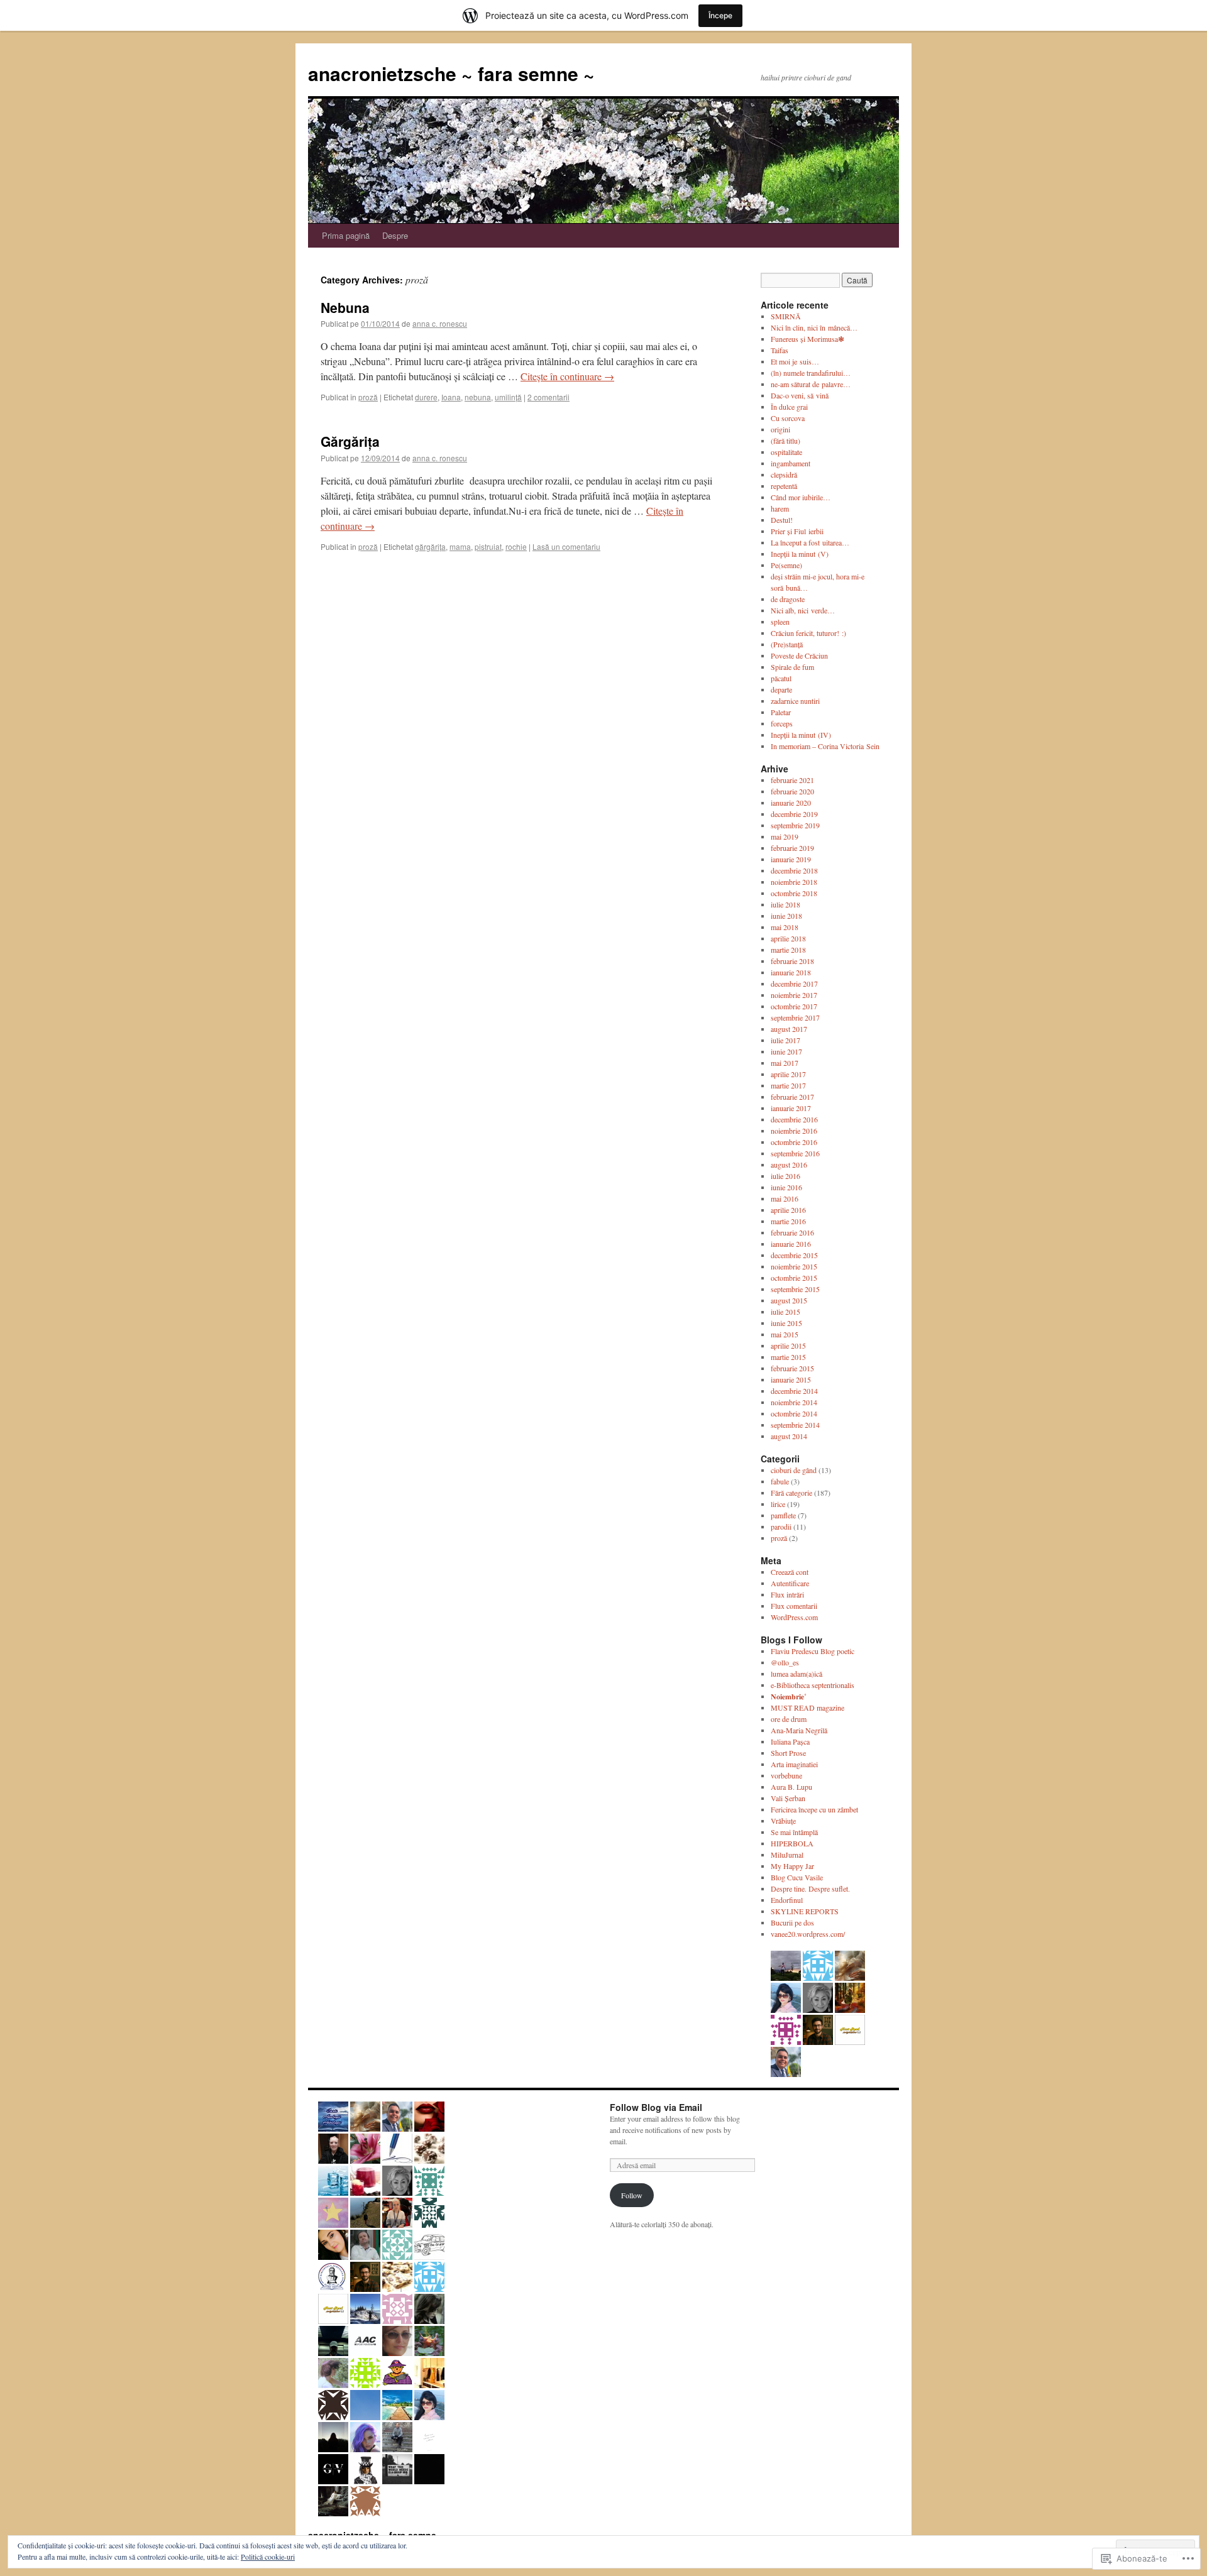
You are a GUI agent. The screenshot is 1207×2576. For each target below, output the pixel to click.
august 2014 (789, 1436)
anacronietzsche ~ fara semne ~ (451, 73)
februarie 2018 (792, 961)
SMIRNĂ (786, 316)
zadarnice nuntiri (795, 701)
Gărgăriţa (350, 441)
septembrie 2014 (795, 1425)
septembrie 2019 (795, 825)
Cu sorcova (788, 418)
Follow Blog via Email (656, 2107)
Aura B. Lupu (791, 1787)
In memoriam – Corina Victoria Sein (825, 746)
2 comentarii (548, 397)
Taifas (780, 350)
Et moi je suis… (795, 361)
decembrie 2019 (794, 814)
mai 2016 (785, 1198)
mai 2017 (785, 1063)
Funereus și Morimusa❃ (807, 339)
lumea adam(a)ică (796, 1674)
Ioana (451, 397)
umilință (508, 397)
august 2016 (789, 1165)
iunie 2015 (786, 1323)
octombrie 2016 (794, 1142)
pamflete (783, 1515)
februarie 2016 (792, 1232)
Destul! (782, 520)
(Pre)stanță (787, 644)
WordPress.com (794, 1617)
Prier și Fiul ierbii (797, 531)
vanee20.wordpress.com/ (808, 1934)
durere (426, 397)
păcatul (781, 678)
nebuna (478, 397)
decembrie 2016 (794, 1119)
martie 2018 (788, 950)
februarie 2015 (792, 1368)
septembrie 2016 (795, 1153)
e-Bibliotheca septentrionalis (813, 1685)
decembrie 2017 (794, 984)
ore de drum (789, 1719)
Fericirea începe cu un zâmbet (814, 1809)
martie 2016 (788, 1221)
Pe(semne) (786, 565)
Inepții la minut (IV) (801, 735)
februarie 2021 (792, 780)
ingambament (791, 463)
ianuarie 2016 (791, 1244)
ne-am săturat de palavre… (811, 384)
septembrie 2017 (795, 1017)
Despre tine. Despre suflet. (810, 1888)
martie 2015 (788, 1357)
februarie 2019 (792, 848)
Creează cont (790, 1572)
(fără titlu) (785, 441)
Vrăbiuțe (783, 1821)
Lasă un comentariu (566, 546)
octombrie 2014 (794, 1413)
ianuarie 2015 (791, 1379)
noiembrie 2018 (794, 882)
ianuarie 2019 (791, 859)
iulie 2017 (785, 1040)
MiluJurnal (787, 1855)
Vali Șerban (788, 1798)
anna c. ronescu (440, 323)
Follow (632, 2195)
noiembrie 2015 (794, 1266)
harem (780, 508)
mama (460, 546)
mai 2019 (785, 836)
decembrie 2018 (794, 870)
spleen (780, 622)
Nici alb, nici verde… (803, 610)
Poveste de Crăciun (799, 655)
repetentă (784, 486)
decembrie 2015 (794, 1255)
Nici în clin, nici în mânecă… (814, 327)
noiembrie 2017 (794, 995)
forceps (782, 723)
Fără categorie (791, 1493)
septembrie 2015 (795, 1289)
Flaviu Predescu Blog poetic (813, 1651)
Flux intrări (787, 1594)
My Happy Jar (792, 1866)
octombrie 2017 (794, 1006)
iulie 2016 (785, 1176)
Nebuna (345, 307)
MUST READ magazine (807, 1707)
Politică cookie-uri (268, 2557)
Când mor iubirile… (801, 497)
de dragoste (788, 599)
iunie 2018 (786, 916)
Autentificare (790, 1583)
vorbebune (786, 1775)
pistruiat (488, 546)
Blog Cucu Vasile (797, 1877)
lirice (778, 1504)
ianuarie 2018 (791, 972)
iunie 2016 (786, 1187)
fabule (780, 1481)
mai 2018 (785, 927)
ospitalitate (786, 452)
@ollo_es (785, 1662)
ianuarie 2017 (791, 1108)
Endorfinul (787, 1900)
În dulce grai (789, 407)
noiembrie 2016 (794, 1131)
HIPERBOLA (792, 1843)
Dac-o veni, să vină (800, 395)
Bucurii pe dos (792, 1922)
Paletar (781, 712)
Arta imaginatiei (794, 1764)
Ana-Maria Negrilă (799, 1730)
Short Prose (788, 1753)
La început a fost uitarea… (810, 542)
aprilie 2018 (788, 938)
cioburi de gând (794, 1470)
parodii (781, 1526)
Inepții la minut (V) (800, 554)
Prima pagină (346, 235)
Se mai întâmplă (794, 1832)
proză (368, 397)
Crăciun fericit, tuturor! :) (808, 633)
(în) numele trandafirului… (811, 373)
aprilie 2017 (788, 1074)
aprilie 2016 (788, 1210)
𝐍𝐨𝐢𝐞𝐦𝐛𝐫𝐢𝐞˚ (789, 1696)
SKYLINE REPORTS (805, 1911)
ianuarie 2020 (791, 803)
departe (781, 689)
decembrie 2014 (794, 1391)
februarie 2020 (792, 791)
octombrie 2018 (794, 893)
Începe (720, 15)
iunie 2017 (786, 1051)
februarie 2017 (792, 1097)
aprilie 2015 (788, 1346)
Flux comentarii (794, 1606)
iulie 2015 (785, 1312)
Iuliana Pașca (790, 1741)
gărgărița (430, 546)
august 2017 (789, 1029)
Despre (395, 235)
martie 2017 (788, 1085)
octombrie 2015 (794, 1278)
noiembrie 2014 (794, 1402)
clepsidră (784, 474)
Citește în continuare (567, 376)
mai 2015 (785, 1334)
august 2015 (789, 1300)
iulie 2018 (785, 904)
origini (780, 429)
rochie (516, 546)
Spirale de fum (792, 667)
